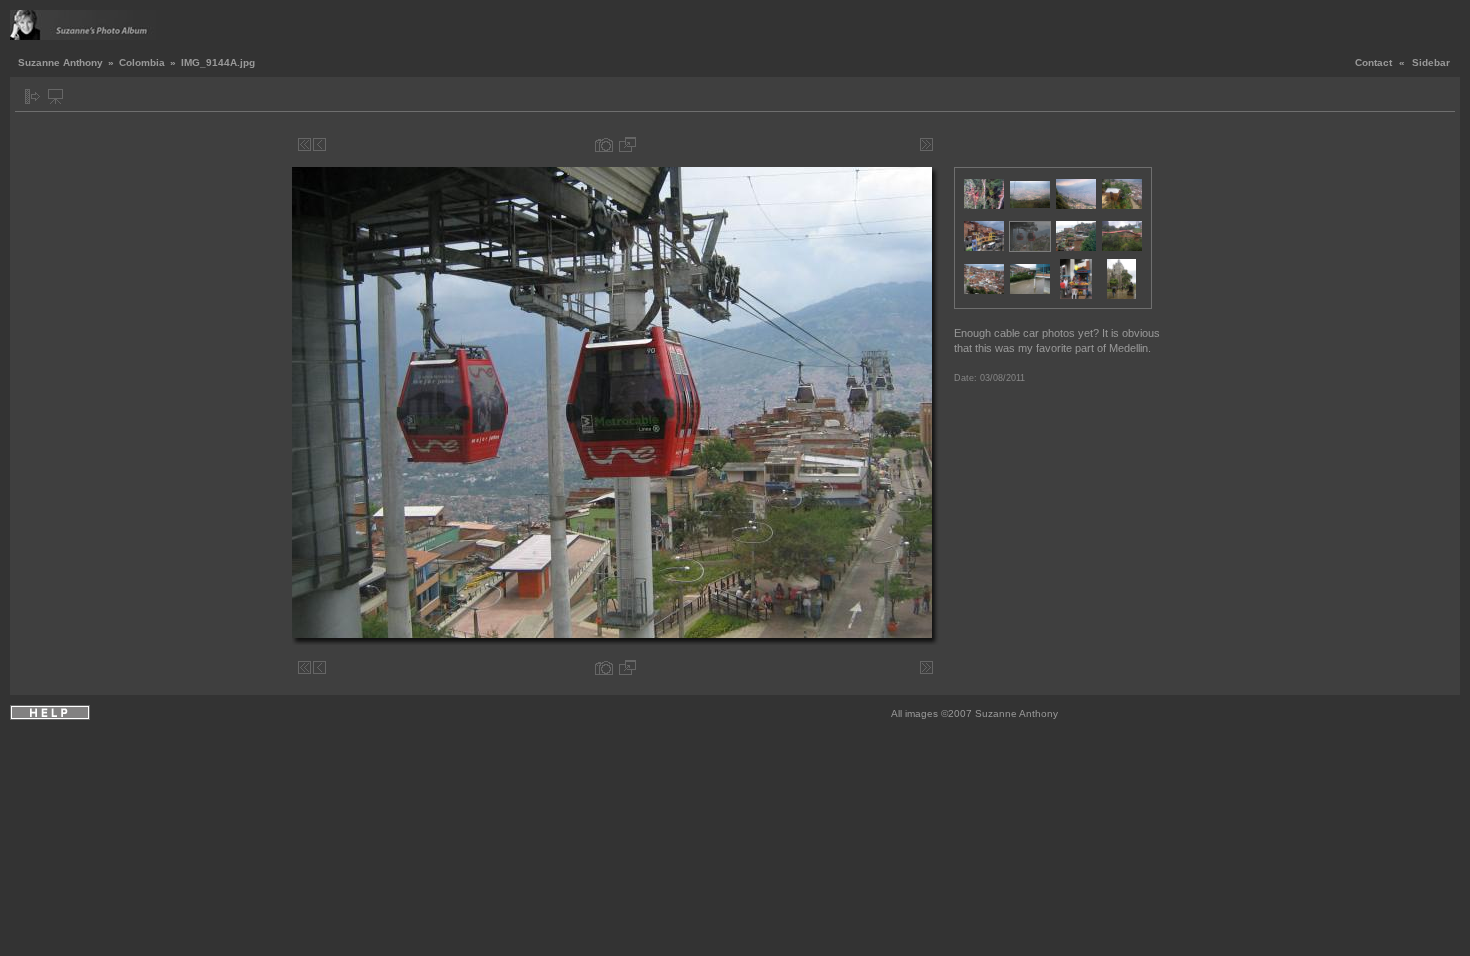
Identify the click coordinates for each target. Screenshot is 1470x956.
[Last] (926, 144)
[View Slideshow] (55, 96)
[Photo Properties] (604, 144)
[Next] (911, 144)
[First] (304, 144)
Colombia (142, 62)
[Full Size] (627, 144)
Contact (1373, 62)
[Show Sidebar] (32, 96)
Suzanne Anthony (60, 62)
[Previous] (319, 144)
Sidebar (1431, 62)
